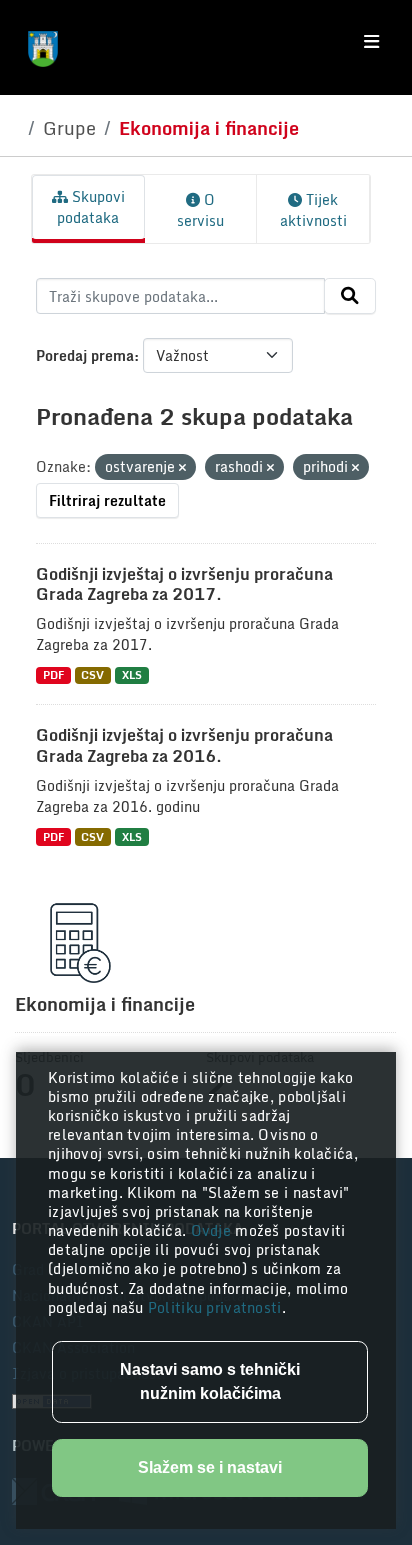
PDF (53, 675)
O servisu (200, 210)
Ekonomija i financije (209, 128)
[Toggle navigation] (371, 42)
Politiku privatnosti (215, 1307)
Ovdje (213, 1230)
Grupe (69, 128)
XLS (132, 675)
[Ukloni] (182, 468)
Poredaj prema (85, 355)
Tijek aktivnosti (313, 210)
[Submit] (350, 296)
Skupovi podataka (91, 207)
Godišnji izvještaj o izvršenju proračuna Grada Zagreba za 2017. (184, 584)
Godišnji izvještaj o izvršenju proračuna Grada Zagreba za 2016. (184, 745)
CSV (92, 675)
